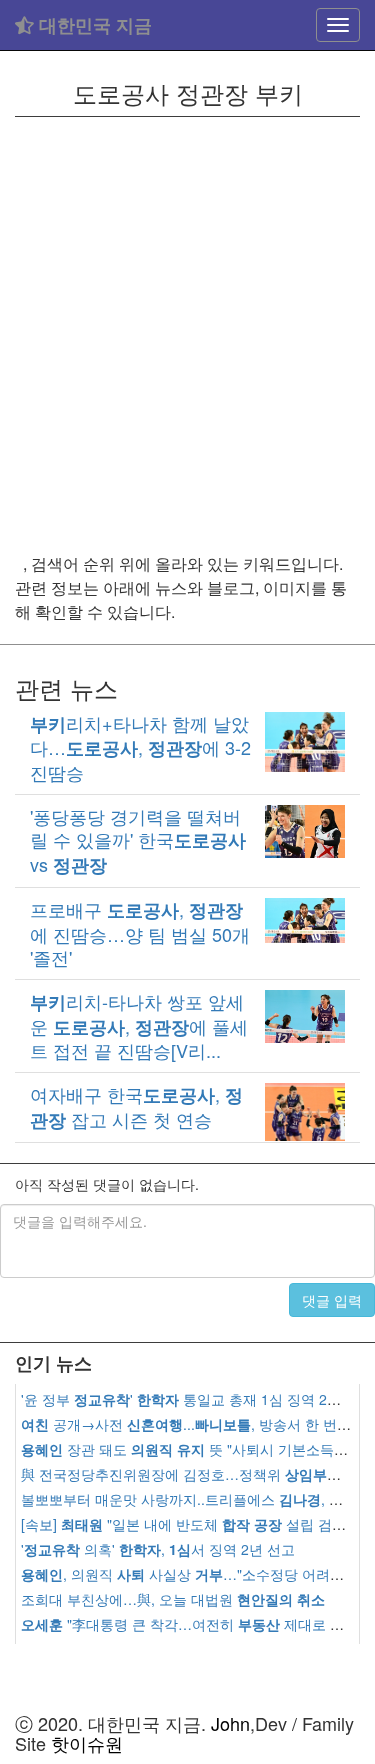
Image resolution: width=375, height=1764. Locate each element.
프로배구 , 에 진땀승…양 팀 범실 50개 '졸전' (140, 933)
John (230, 1723)
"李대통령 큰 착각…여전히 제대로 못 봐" (194, 1624)
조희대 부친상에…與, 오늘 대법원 (173, 1599)
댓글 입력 (332, 1300)
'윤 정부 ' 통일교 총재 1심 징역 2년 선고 (197, 1399)
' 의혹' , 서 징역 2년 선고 (158, 1549)
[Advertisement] (187, 334)
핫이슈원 (87, 1743)
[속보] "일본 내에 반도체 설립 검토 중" (195, 1524)
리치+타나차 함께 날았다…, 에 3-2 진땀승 (140, 747)
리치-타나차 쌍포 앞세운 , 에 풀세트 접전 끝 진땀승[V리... (139, 1025)
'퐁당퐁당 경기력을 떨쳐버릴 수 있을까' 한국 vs (138, 840)
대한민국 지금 (93, 25)
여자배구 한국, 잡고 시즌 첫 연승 (136, 1106)
